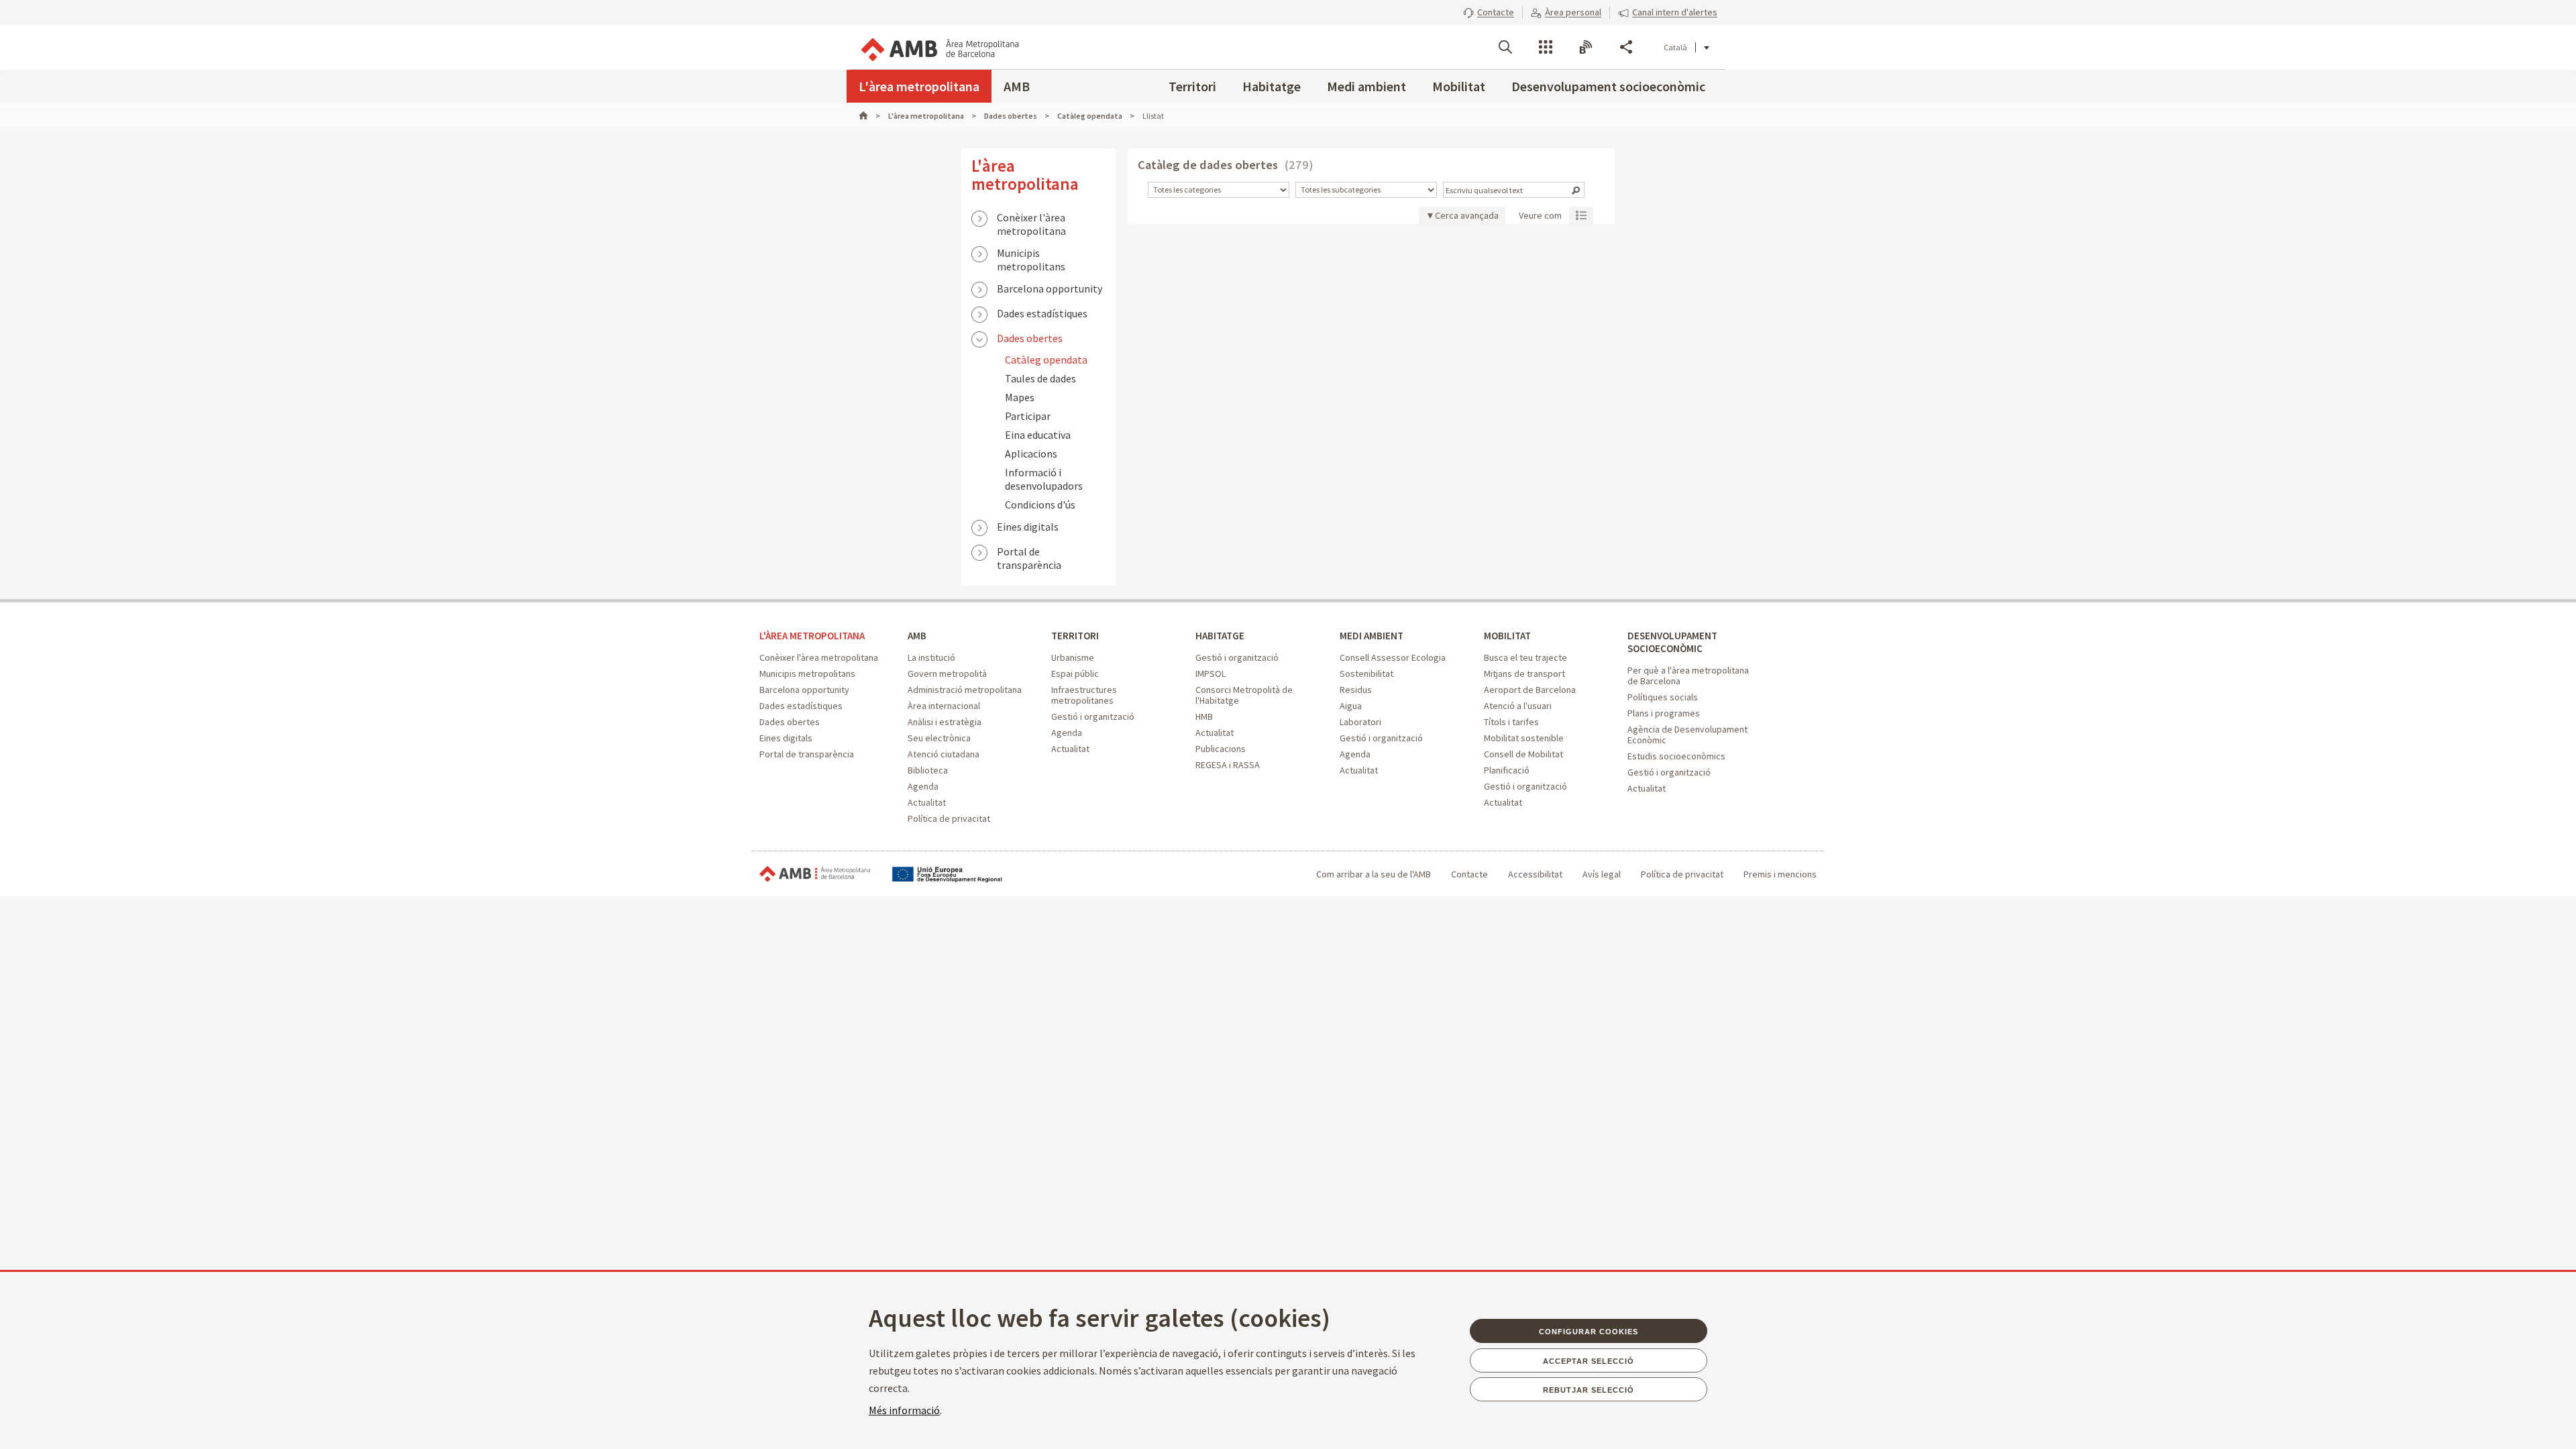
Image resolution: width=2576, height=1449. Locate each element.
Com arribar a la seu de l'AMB (1374, 874)
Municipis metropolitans (1031, 254)
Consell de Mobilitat (1523, 754)
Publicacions (1221, 749)
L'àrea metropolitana (919, 86)
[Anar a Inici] (869, 116)
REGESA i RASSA (1228, 765)
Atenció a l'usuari (1518, 706)
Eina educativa (1038, 435)
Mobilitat (1459, 86)
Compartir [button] (1626, 47)
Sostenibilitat (1366, 674)
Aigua (1351, 706)
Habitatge (1272, 86)
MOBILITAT (1507, 636)
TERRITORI (1075, 636)
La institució (931, 657)
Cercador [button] (1505, 47)
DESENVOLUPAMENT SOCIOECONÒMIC (1672, 642)
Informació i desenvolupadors (1044, 479)
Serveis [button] (1546, 47)
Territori (1192, 86)
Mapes (1020, 397)
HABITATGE (1220, 636)
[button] (1489, 12)
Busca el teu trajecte (1525, 657)
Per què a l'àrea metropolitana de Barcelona (1688, 676)
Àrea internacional (944, 706)
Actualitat (927, 802)
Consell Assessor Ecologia (1393, 657)
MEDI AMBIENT (1372, 636)
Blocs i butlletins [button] (1586, 47)
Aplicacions (1031, 453)
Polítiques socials (1663, 697)
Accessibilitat (1535, 874)
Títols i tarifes (1511, 722)
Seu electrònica (939, 738)
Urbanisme (1073, 657)
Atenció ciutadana (944, 754)
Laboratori (1360, 722)
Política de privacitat (949, 818)
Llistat (1581, 215)
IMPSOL (1211, 674)
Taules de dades (1040, 378)
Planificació (1507, 770)
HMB (1204, 716)
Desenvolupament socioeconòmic (1608, 86)
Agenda (923, 786)
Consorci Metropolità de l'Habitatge (1244, 695)
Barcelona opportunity (1050, 288)
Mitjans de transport (1524, 674)
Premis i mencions (1780, 874)
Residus (1356, 690)
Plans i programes (1664, 713)
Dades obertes (1030, 338)
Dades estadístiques (1042, 313)
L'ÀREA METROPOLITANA (812, 636)
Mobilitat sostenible (1524, 738)
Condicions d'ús (1040, 504)
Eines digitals (1028, 527)
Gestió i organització (1093, 716)
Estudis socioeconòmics (1676, 756)
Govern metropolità (947, 674)
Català (1675, 47)
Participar (1028, 416)
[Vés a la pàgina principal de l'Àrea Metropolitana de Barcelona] (939, 47)
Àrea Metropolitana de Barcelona (815, 874)
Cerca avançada (1467, 215)
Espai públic (1075, 674)
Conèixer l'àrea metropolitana (1031, 219)
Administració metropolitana (965, 690)
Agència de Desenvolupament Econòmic (1687, 735)
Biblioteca (928, 770)
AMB (1017, 86)
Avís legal (1602, 874)
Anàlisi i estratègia (945, 722)
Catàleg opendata (1046, 360)
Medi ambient (1366, 86)
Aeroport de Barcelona (1530, 690)
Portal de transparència (1029, 553)
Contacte (1469, 874)
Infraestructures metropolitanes (1084, 695)
